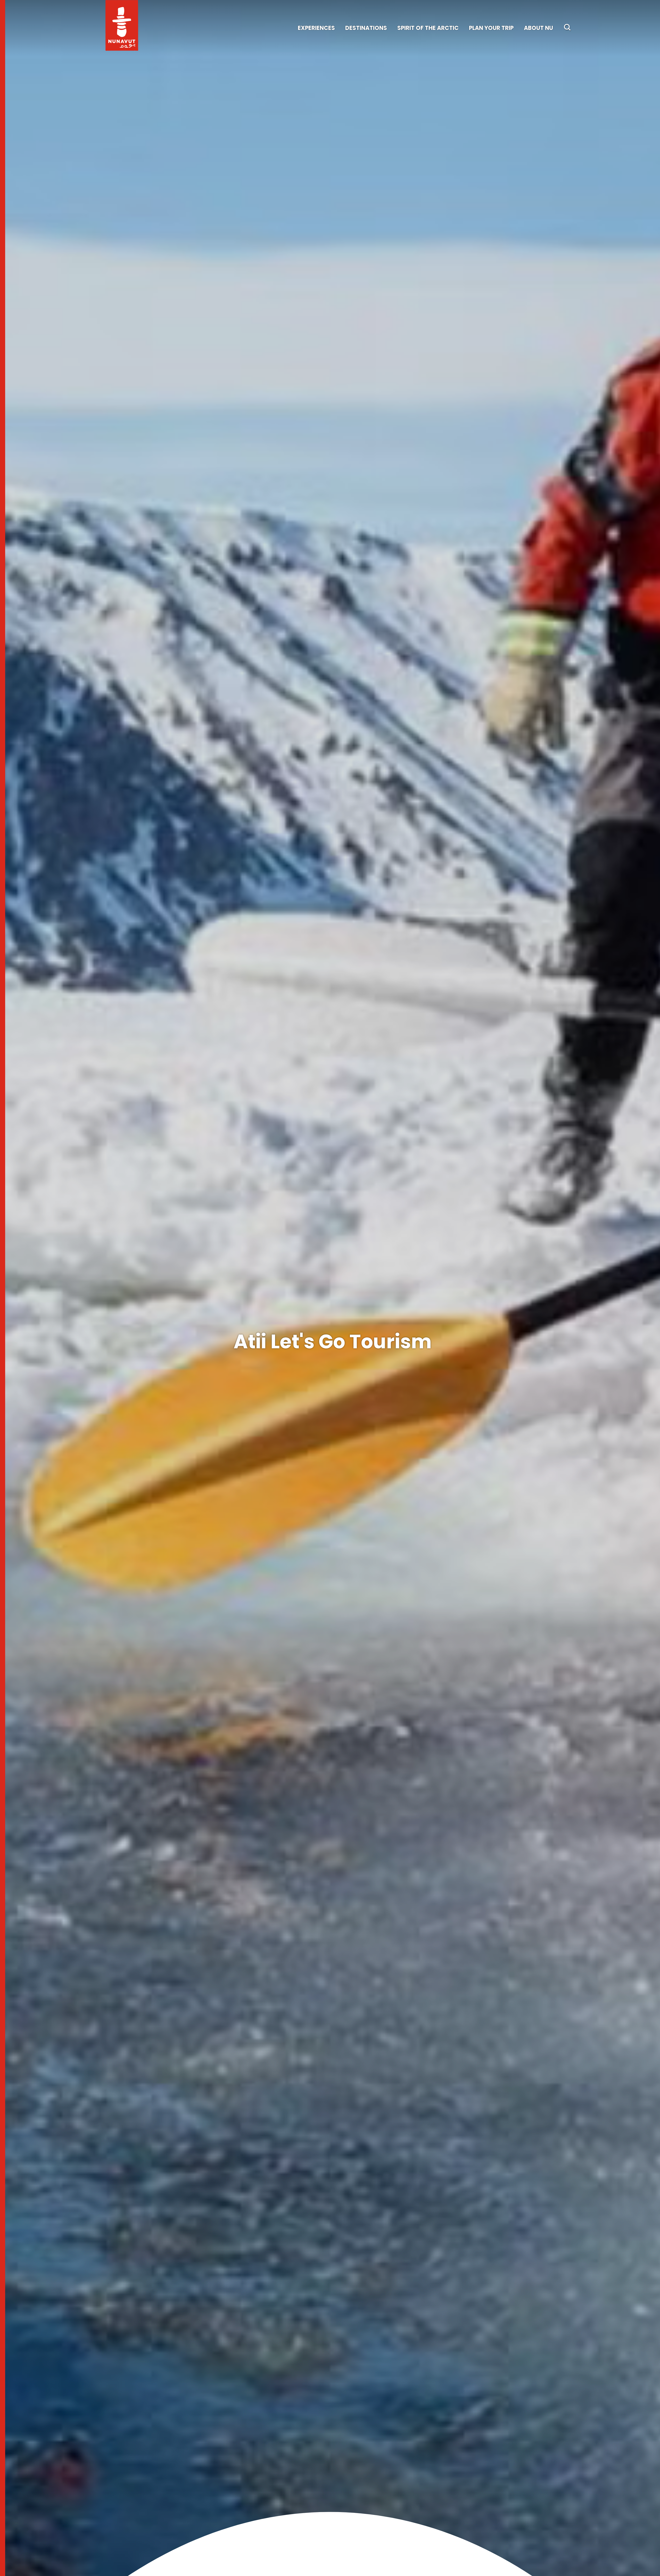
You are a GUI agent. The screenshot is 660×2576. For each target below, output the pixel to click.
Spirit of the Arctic (428, 28)
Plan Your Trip (491, 28)
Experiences (316, 28)
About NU (538, 28)
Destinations (366, 28)
